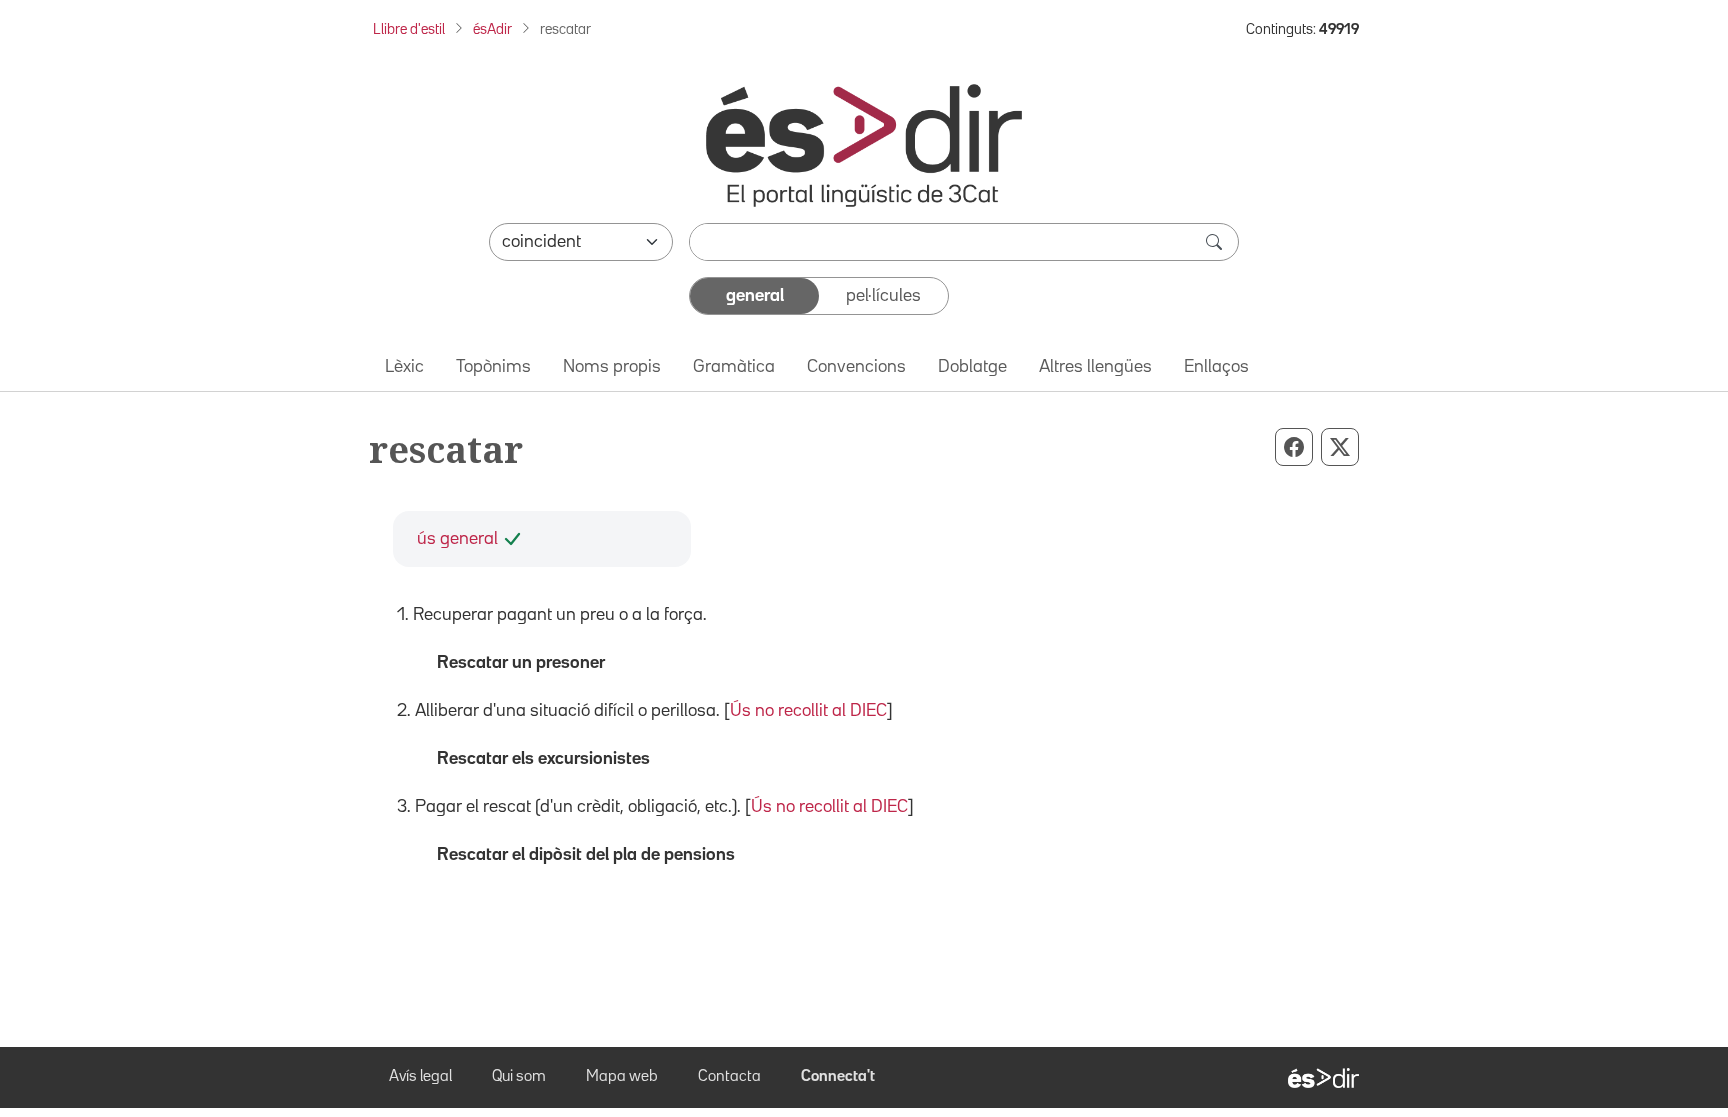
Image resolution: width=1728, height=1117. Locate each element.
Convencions (856, 367)
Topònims (493, 367)
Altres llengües (1095, 367)
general (755, 296)
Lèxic (404, 367)
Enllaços (1216, 367)
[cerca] (1216, 242)
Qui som (519, 1077)
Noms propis (612, 367)
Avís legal (420, 1077)
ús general (457, 539)
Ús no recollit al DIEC (808, 711)
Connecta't (838, 1077)
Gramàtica (734, 367)
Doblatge (972, 367)
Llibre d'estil (409, 29)
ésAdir (492, 29)
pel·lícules (883, 296)
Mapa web (622, 1077)
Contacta (729, 1077)
